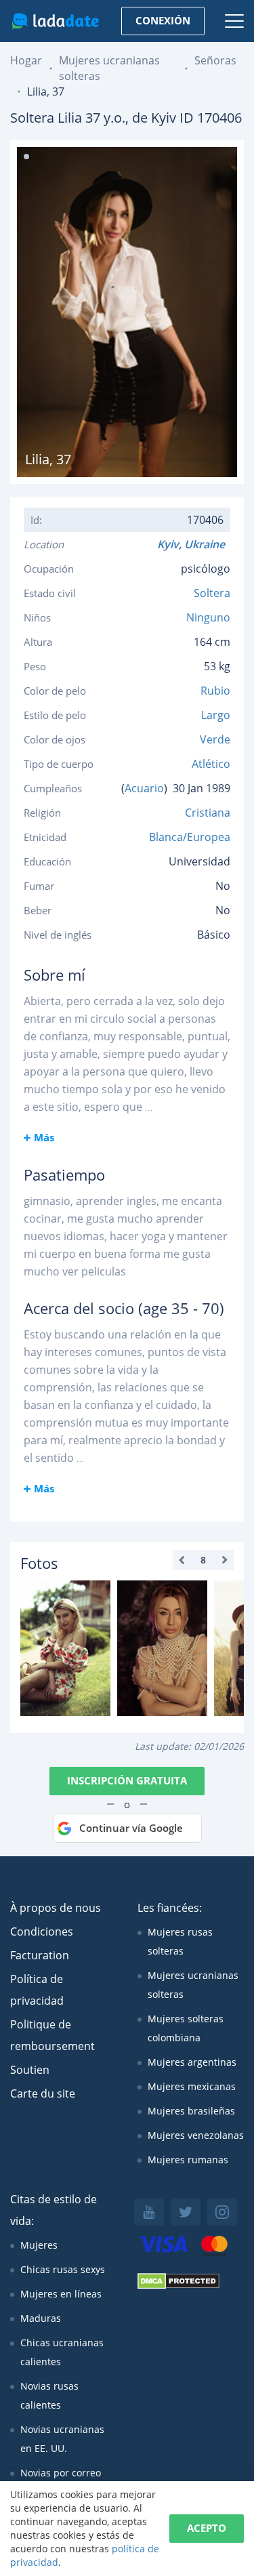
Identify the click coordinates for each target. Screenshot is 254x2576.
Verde (215, 739)
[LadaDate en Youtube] (149, 2212)
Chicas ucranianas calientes (62, 2352)
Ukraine (207, 544)
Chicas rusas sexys (63, 2269)
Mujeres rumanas (188, 2160)
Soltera (212, 593)
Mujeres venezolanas (196, 2135)
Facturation (40, 1955)
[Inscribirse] (65, 1648)
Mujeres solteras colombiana (186, 2028)
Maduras (41, 2318)
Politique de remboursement (52, 2035)
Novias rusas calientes (49, 2395)
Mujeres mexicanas (192, 2086)
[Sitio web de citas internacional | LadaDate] (55, 21)
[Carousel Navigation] (203, 1560)
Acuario (144, 788)
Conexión (163, 20)
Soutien (30, 2070)
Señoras (215, 60)
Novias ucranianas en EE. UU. (62, 2439)
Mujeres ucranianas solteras (193, 1985)
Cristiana (208, 813)
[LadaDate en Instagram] (222, 2212)
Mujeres (39, 2245)
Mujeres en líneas (61, 2294)
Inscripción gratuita (127, 1780)
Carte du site (43, 2093)
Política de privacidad (37, 1990)
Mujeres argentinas (192, 2062)
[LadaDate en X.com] (186, 2212)
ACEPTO (207, 2528)
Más (44, 1137)
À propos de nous (56, 1908)
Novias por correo (61, 2473)
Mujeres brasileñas (191, 2111)
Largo (216, 715)
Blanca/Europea (190, 837)
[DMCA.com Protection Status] (178, 2286)
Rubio (215, 691)
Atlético (211, 764)
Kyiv (168, 544)
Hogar (26, 60)
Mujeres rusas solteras (180, 1941)
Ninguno (208, 617)
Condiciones (42, 1931)
